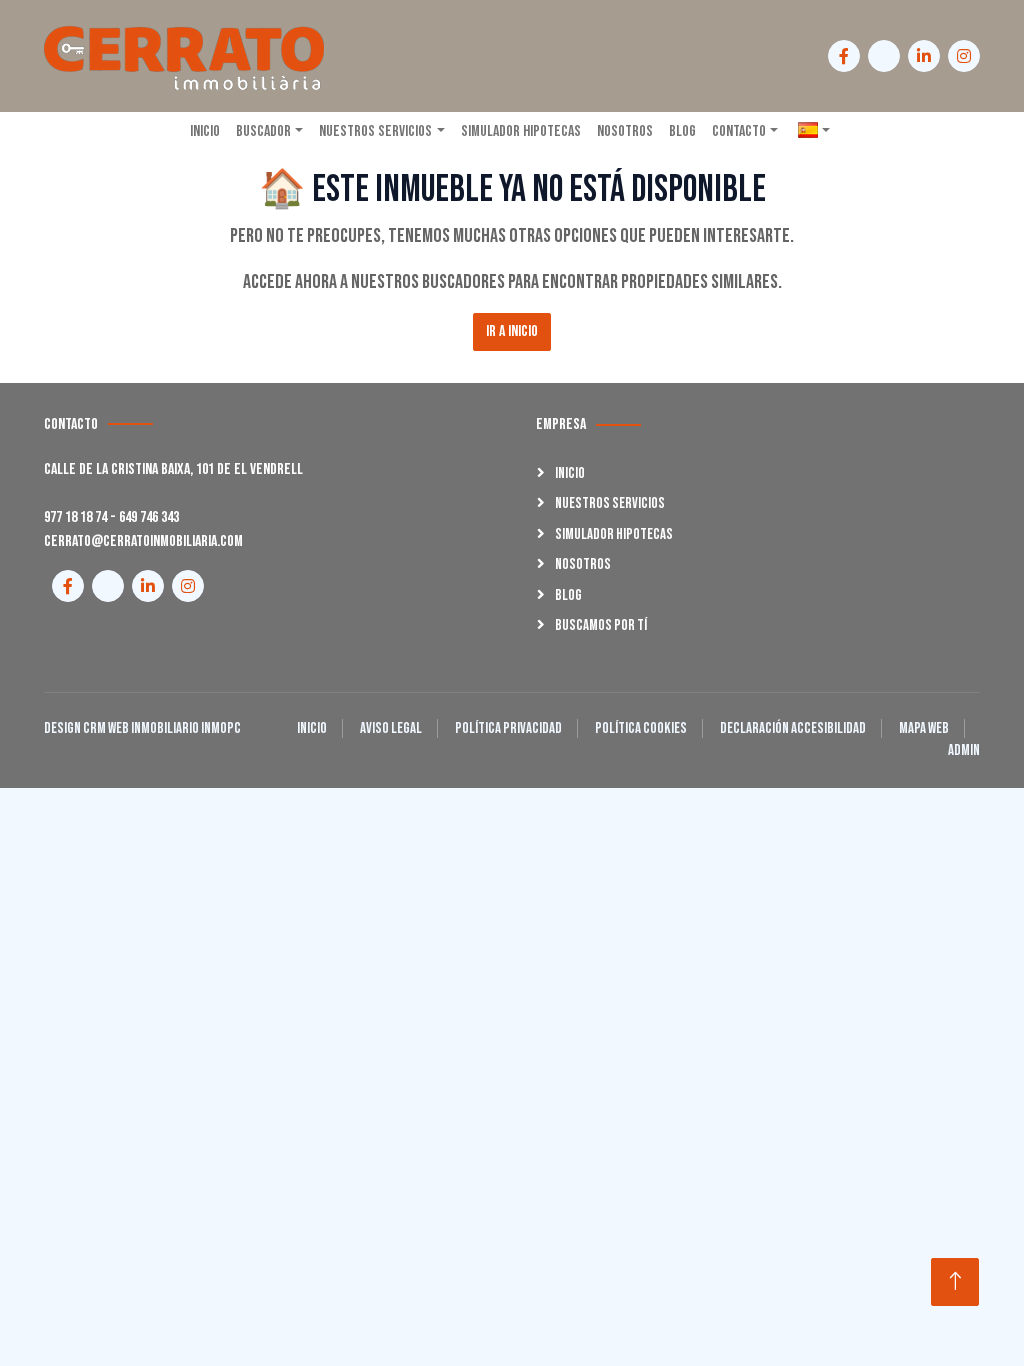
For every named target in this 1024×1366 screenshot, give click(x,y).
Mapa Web (924, 728)
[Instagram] (964, 56)
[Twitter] (884, 56)
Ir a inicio (512, 331)
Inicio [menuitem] (205, 131)
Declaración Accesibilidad (793, 728)
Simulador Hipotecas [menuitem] (521, 131)
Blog (568, 595)
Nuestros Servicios (610, 503)
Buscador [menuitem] (263, 131)
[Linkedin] (924, 56)
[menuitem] (814, 132)
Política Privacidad (508, 728)
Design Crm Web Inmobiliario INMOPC (142, 728)
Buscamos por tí (601, 625)
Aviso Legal (391, 728)
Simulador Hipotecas (614, 534)
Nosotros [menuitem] (625, 131)
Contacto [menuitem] (739, 131)
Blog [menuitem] (682, 131)
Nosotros (583, 564)
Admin (964, 750)
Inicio (570, 473)
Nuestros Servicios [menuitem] (375, 131)
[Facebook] (844, 56)
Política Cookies (641, 728)
